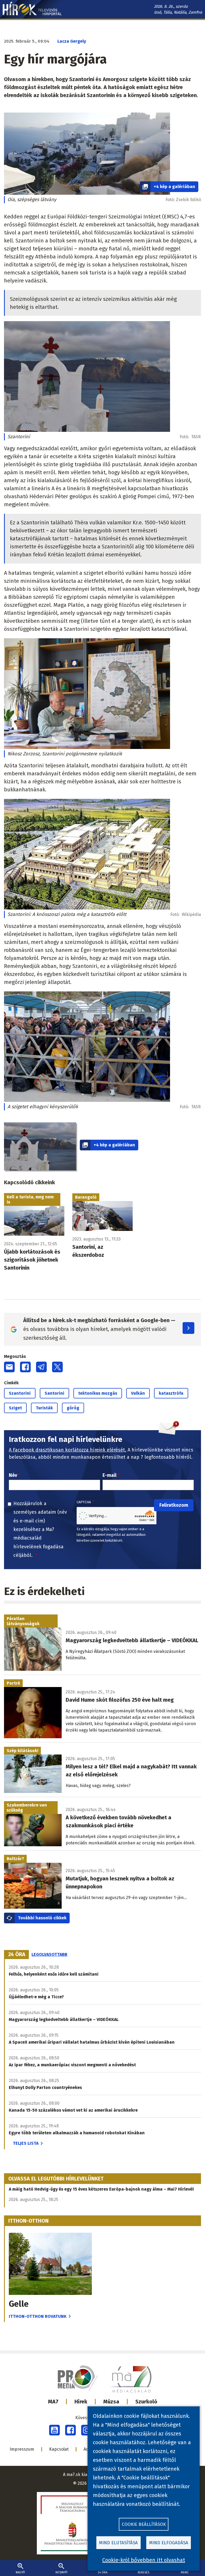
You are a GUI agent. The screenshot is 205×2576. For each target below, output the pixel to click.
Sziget (15, 1408)
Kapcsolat (59, 2449)
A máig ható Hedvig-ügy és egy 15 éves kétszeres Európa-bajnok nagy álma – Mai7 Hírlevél (101, 2189)
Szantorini (20, 1393)
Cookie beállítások (144, 2524)
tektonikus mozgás (98, 1393)
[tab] (17, 1955)
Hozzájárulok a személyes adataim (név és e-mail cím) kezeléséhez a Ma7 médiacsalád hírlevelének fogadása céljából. (40, 1529)
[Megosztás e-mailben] (9, 1367)
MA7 (53, 2402)
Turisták (44, 1408)
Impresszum (22, 2449)
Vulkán (138, 1393)
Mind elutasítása (118, 2543)
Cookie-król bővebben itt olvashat (144, 2560)
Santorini (54, 1393)
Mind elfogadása (169, 2543)
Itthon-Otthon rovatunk (38, 2316)
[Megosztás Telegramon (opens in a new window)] (41, 1367)
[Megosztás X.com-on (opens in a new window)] (57, 1367)
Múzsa (111, 2402)
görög (73, 1408)
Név (13, 1475)
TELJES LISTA (26, 2143)
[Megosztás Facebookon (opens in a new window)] (25, 1367)
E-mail (109, 1475)
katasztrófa (171, 1393)
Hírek (81, 2402)
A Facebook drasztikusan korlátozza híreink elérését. (68, 1450)
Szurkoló (146, 2402)
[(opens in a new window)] (54, 2430)
